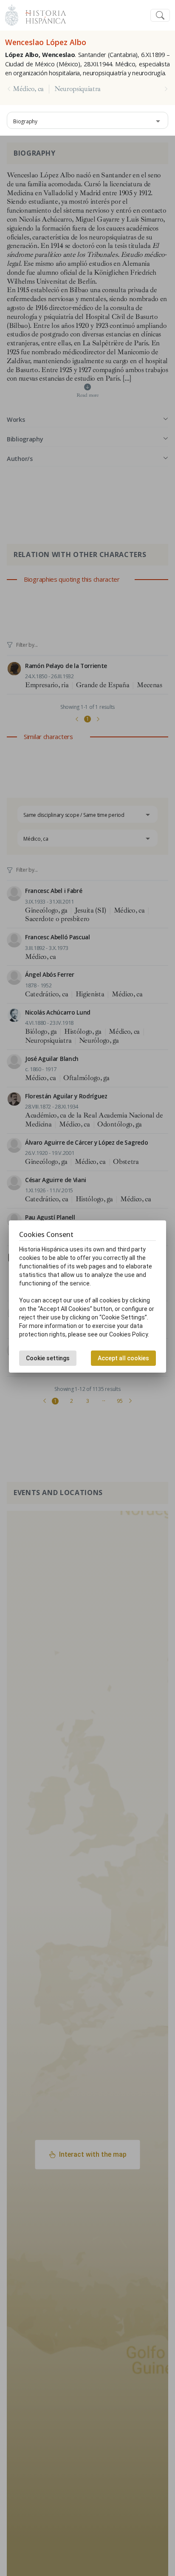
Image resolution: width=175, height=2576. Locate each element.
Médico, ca (28, 89)
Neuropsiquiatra (78, 89)
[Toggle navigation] (160, 16)
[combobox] (87, 120)
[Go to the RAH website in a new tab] (12, 14)
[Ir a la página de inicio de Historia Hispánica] (42, 14)
